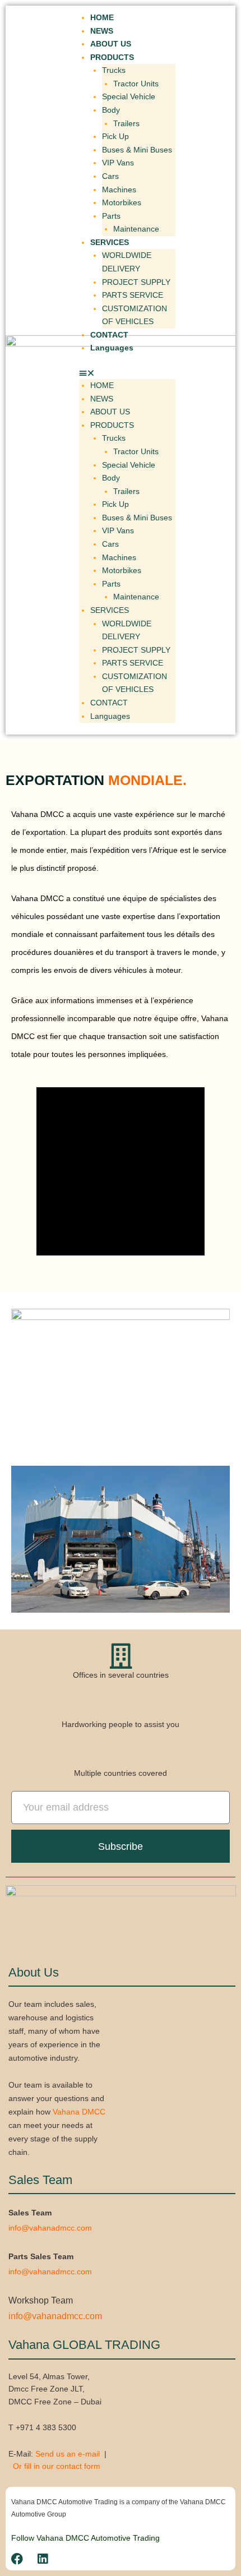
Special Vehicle (129, 97)
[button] (127, 373)
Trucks (114, 70)
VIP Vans (118, 163)
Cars (110, 176)
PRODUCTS (112, 57)
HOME (102, 18)
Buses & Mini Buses (137, 150)
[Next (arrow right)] (221, 1288)
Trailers (126, 124)
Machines (119, 190)
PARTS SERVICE (133, 295)
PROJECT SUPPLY (136, 282)
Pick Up (115, 137)
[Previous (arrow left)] (20, 1288)
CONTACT (109, 335)
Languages (112, 348)
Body (111, 110)
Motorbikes (122, 203)
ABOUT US (111, 44)
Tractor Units (136, 84)
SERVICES (110, 243)
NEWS (102, 31)
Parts (111, 216)
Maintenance (136, 229)
